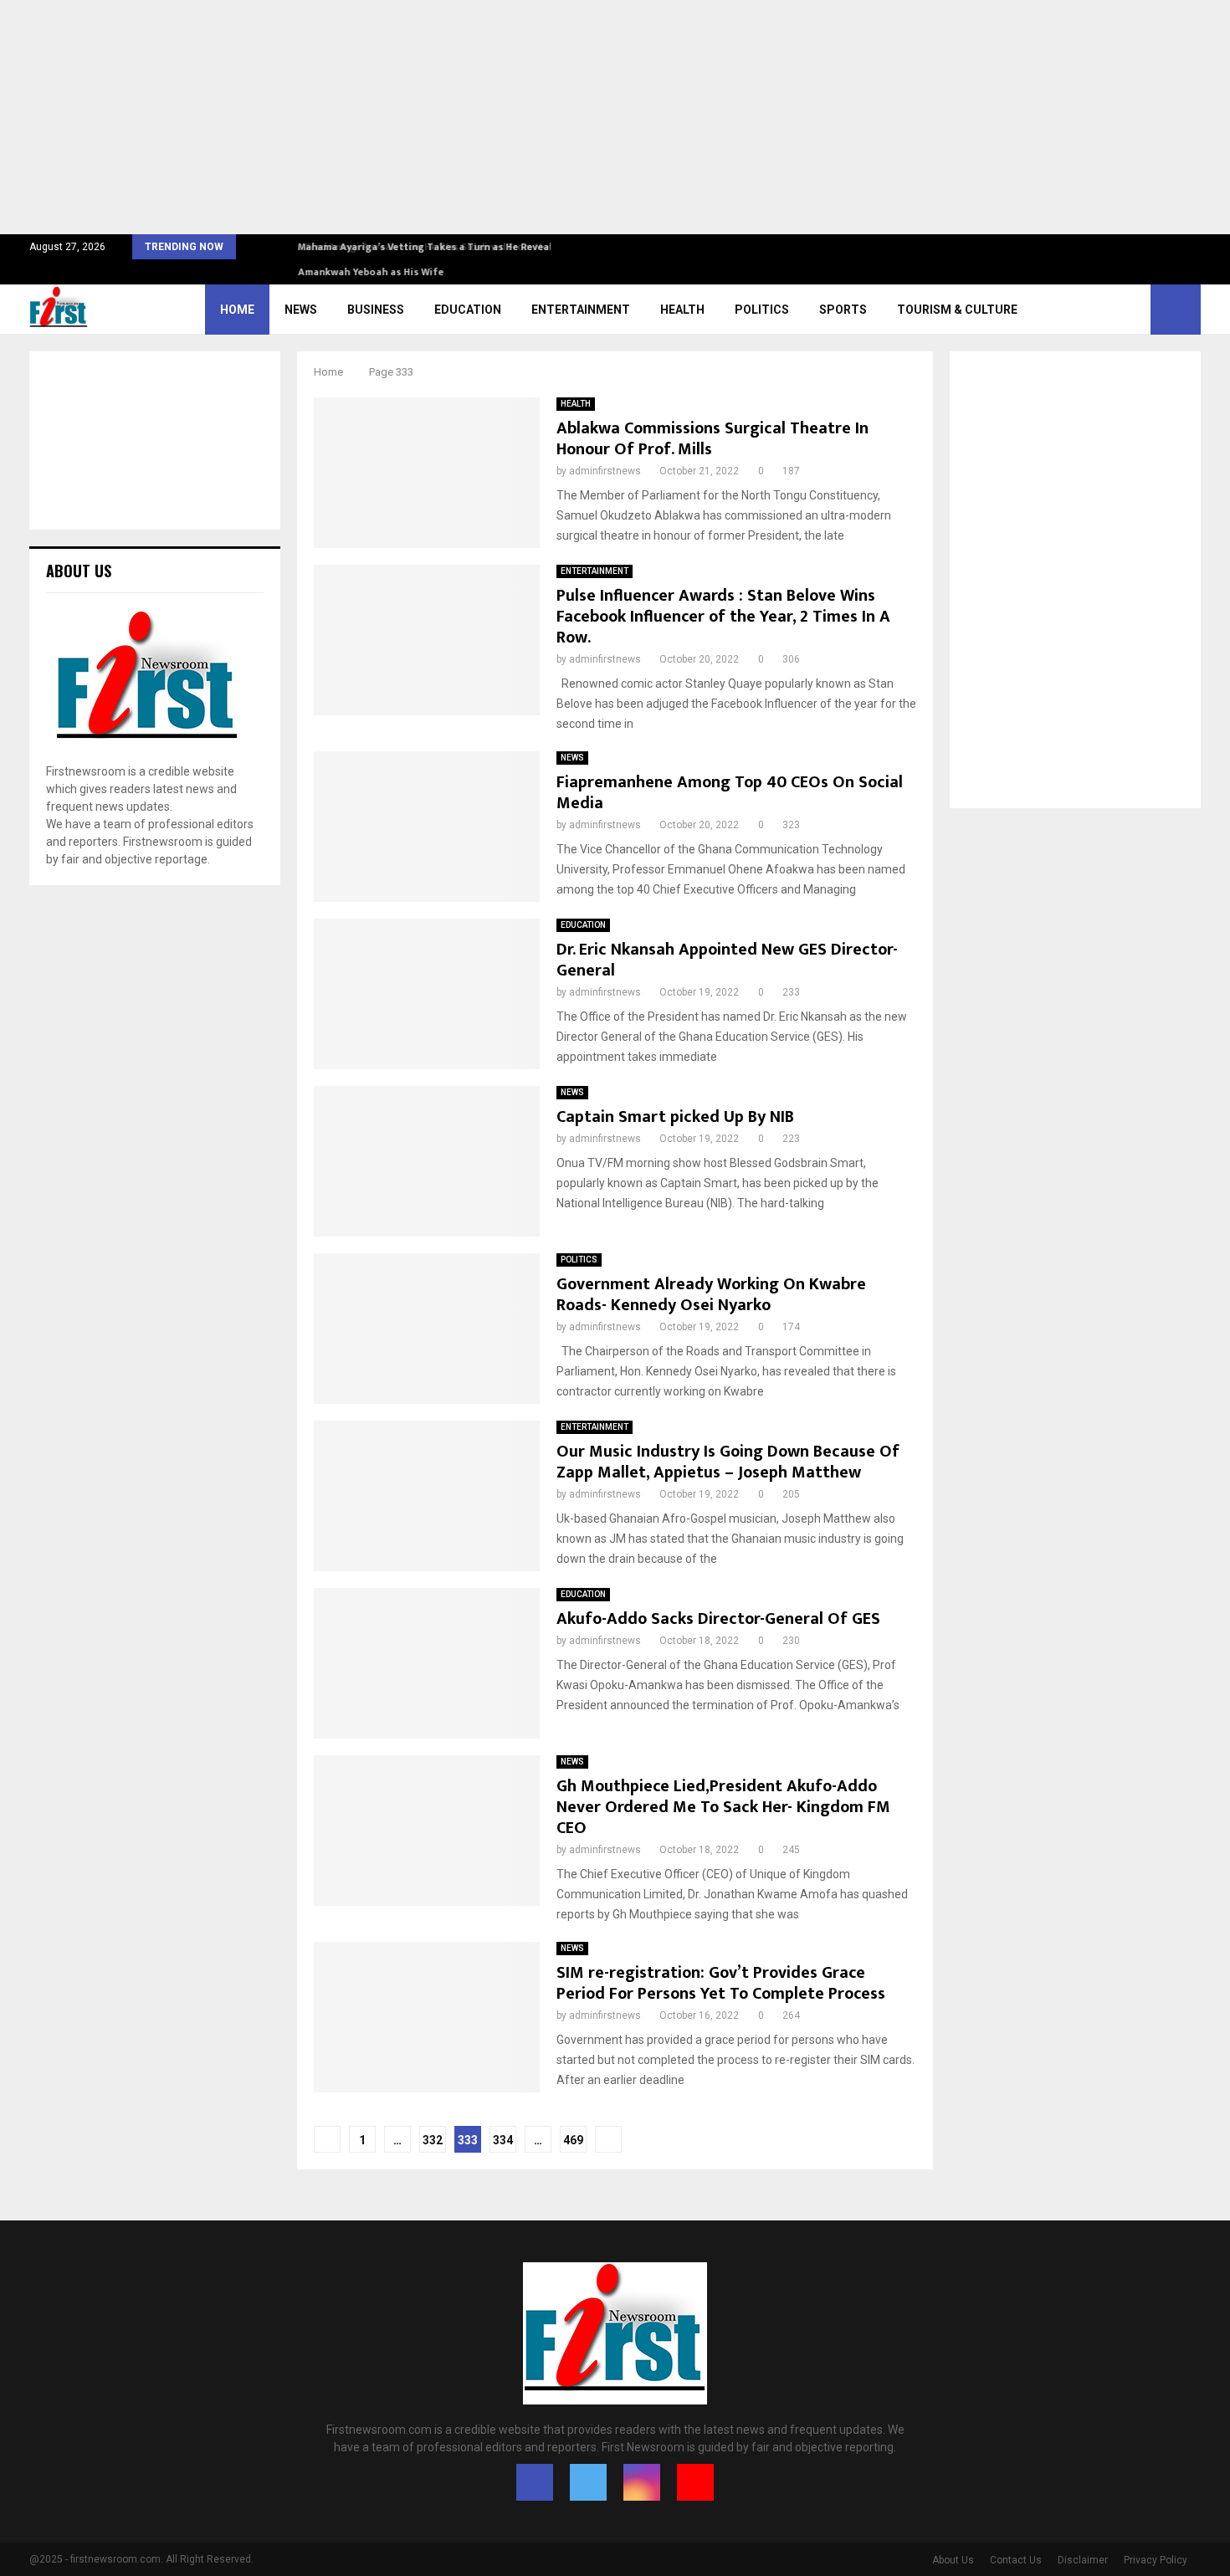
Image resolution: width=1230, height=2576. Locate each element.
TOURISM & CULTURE (957, 310)
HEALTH (682, 310)
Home (237, 310)
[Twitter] (588, 2482)
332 (433, 2140)
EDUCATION (468, 310)
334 (503, 2140)
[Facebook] (535, 2482)
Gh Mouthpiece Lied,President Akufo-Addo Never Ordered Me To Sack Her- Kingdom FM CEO (723, 1807)
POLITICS (762, 310)
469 (573, 2140)
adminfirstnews (605, 471)
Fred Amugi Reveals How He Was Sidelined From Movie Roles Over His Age (471, 247)
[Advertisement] (502, 117)
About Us (953, 2560)
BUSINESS (376, 310)
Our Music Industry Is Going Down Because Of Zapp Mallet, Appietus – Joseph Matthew (728, 1462)
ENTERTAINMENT (581, 310)
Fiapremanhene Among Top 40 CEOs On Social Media (730, 793)
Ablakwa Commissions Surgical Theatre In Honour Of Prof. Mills (712, 439)
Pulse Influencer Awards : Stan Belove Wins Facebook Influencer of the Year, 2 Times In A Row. (723, 617)
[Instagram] (642, 2482)
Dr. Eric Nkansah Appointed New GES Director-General (727, 960)
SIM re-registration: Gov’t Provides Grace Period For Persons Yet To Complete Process (721, 1983)
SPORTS (843, 310)
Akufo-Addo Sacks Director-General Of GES (718, 1619)
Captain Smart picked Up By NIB (675, 1117)
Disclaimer (1083, 2560)
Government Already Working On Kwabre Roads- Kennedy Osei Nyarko (711, 1295)
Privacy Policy (1156, 2560)
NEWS (301, 310)
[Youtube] (695, 2482)
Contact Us (1016, 2560)
